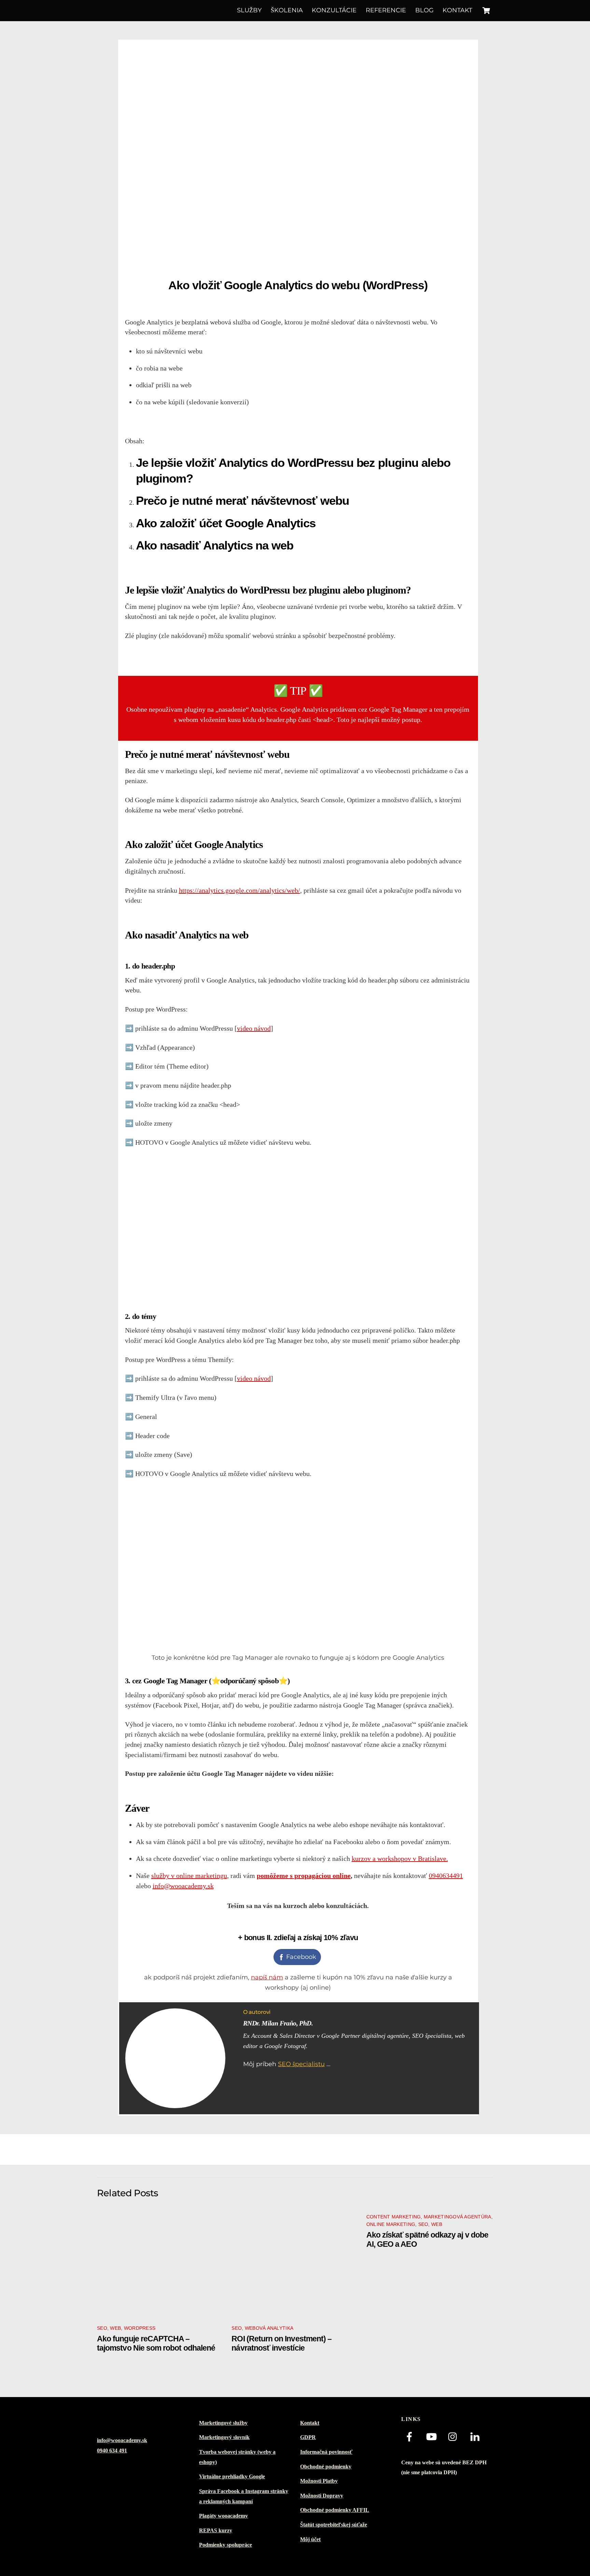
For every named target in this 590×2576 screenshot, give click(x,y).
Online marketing (391, 2224)
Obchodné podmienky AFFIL (335, 2510)
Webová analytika (269, 2328)
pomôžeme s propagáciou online (304, 1876)
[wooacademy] (128, 10)
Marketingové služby (223, 2423)
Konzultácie (334, 10)
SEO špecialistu (301, 2064)
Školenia (287, 10)
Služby (249, 10)
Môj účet (310, 2539)
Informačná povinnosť (326, 2452)
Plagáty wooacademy (223, 2516)
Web (115, 2328)
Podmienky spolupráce (226, 2545)
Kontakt (457, 10)
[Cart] (486, 11)
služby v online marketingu (189, 1876)
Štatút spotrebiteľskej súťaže (334, 2525)
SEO (102, 2328)
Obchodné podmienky (326, 2467)
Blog (424, 10)
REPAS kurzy (216, 2531)
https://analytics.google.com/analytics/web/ (240, 890)
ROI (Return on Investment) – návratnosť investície (282, 2343)
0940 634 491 (112, 2451)
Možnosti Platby (319, 2481)
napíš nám (267, 1977)
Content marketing (394, 2217)
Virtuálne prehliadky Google (232, 2477)
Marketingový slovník (224, 2437)
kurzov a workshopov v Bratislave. (400, 1858)
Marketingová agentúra (458, 2217)
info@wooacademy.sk (183, 1886)
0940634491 (446, 1876)
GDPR (308, 2437)
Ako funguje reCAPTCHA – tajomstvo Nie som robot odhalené (156, 2343)
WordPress (140, 2328)
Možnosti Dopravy (322, 2496)
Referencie (386, 10)
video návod (254, 1028)
